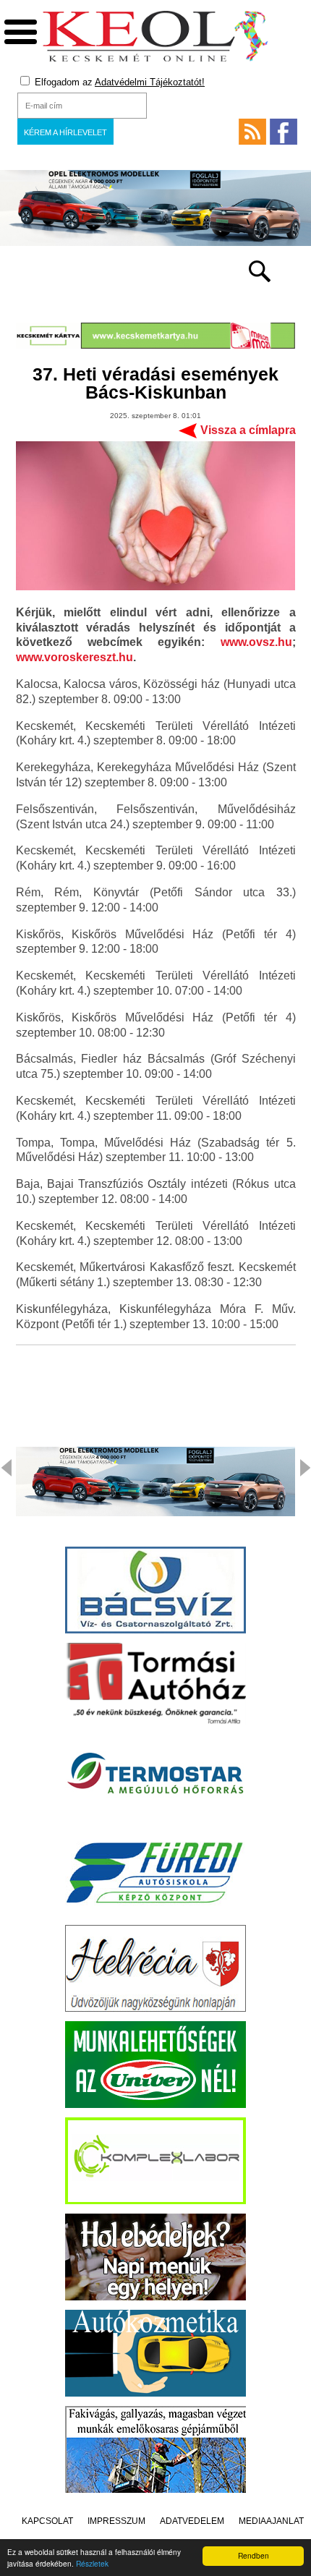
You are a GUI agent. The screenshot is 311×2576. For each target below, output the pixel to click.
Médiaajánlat (271, 2521)
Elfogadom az (118, 82)
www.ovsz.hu (256, 642)
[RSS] (252, 132)
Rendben (254, 2555)
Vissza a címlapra (248, 430)
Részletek (92, 2563)
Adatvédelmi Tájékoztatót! (150, 82)
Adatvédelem (192, 2521)
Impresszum (116, 2521)
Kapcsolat (47, 2521)
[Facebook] (284, 132)
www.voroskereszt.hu (74, 657)
